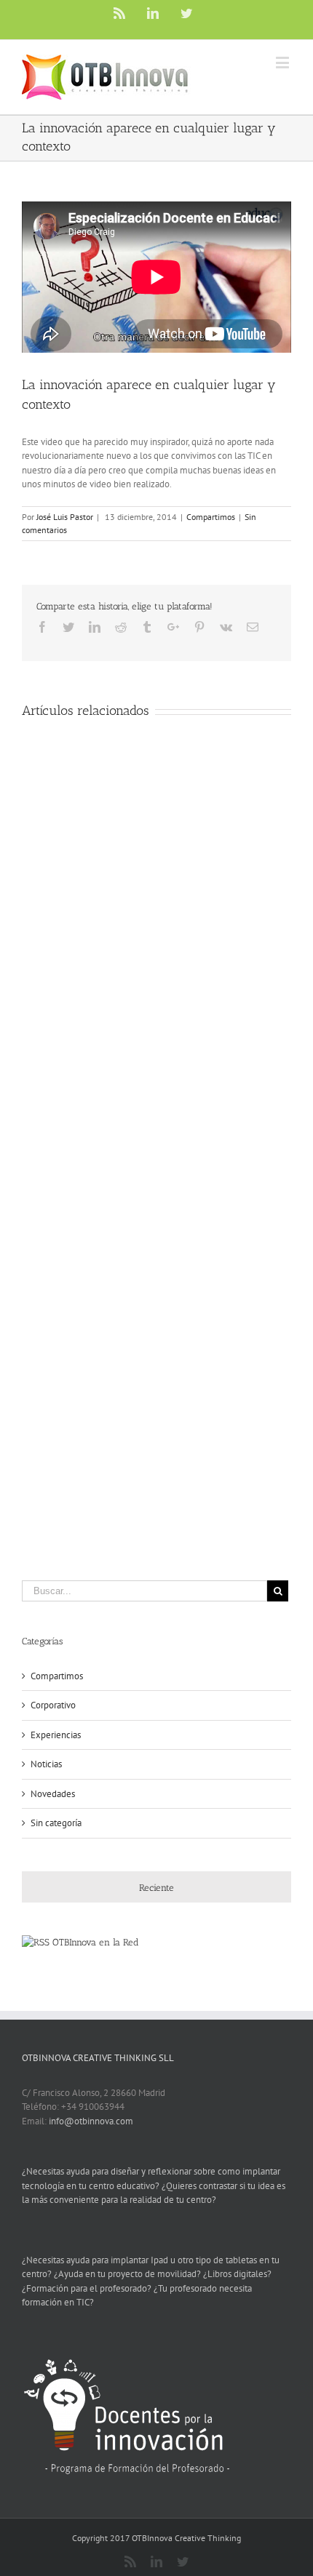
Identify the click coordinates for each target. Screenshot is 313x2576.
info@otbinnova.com (91, 2121)
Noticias (46, 1764)
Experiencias (56, 1735)
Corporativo (53, 1705)
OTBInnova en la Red (96, 1942)
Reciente (156, 1888)
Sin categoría (56, 1823)
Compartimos (211, 517)
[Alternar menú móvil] (284, 62)
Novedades (53, 1794)
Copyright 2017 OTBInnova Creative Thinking (156, 2538)
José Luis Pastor (65, 517)
